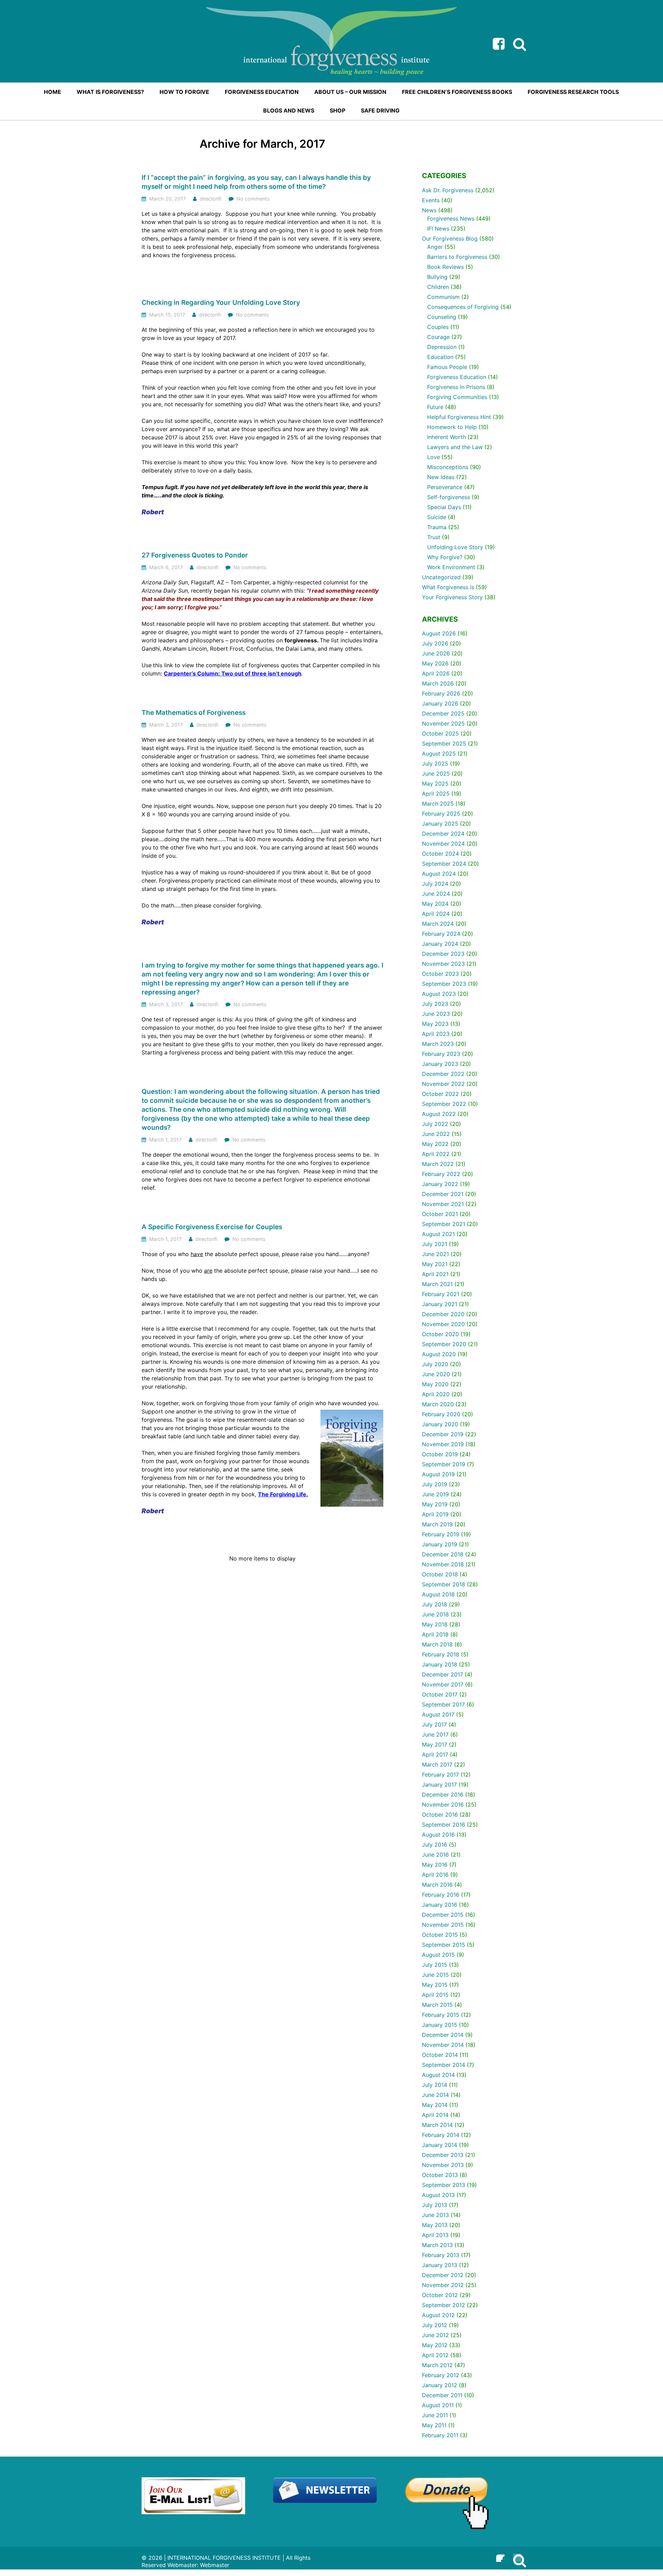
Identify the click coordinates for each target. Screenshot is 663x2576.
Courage (438, 337)
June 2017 (435, 1734)
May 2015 (435, 1985)
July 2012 (435, 2325)
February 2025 (441, 814)
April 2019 (435, 1514)
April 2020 (436, 1394)
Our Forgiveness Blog (450, 239)
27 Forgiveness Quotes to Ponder (195, 555)
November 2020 (443, 1324)
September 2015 (444, 1945)
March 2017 (437, 1765)
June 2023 (436, 1014)
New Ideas (441, 477)
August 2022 (439, 1114)
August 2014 (438, 2075)
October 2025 (440, 733)
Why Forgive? (445, 557)
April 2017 (435, 1754)
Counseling (442, 317)
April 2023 (436, 1034)
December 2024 (443, 834)
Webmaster (215, 2565)
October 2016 (440, 1815)
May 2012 (435, 2345)
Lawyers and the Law (455, 447)
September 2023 (444, 984)
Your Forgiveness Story (452, 597)
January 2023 (440, 1064)
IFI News (438, 229)
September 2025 (444, 743)
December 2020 (443, 1314)
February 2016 (441, 1895)
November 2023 (443, 964)
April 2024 (436, 914)
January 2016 (440, 1905)
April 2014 (435, 2115)
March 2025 (438, 804)
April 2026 (436, 673)
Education (440, 357)
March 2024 (438, 924)
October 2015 (440, 1935)
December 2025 (443, 713)
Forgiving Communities (457, 397)
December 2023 (443, 954)
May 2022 (435, 1144)
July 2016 (435, 1845)
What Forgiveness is (448, 587)
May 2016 (435, 1865)
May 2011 (434, 2425)
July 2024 (435, 884)
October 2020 (440, 1334)
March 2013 (437, 2245)
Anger (435, 247)
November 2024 (443, 844)
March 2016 (437, 1885)
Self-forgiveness (449, 497)
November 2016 (443, 1805)
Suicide (437, 517)
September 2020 (444, 1344)
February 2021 (441, 1294)
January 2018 (440, 1664)
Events (431, 200)
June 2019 (435, 1494)
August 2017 (438, 1714)
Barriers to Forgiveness (457, 257)
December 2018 (443, 1554)
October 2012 (440, 2295)
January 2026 (440, 703)
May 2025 (435, 784)
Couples (438, 327)
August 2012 (438, 2315)
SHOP (338, 110)
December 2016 (443, 1795)
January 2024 (440, 944)
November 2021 (443, 1204)
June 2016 (435, 1855)
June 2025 (436, 774)
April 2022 (436, 1154)
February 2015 (441, 2015)
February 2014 (441, 2135)
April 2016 (435, 1875)
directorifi (210, 199)
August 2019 (438, 1474)
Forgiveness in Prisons (456, 387)
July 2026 (435, 643)
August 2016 (438, 1835)
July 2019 (435, 1484)
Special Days (444, 507)
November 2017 (443, 1684)
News (429, 210)
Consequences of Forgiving (463, 307)
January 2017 (439, 1785)
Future (435, 407)
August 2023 (439, 994)
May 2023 (435, 1024)
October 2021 (440, 1214)
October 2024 (440, 854)
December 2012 (443, 2275)
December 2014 (443, 2035)
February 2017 (440, 1775)
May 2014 (435, 2105)
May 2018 (435, 1624)
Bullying (437, 277)
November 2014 (443, 2045)
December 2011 (442, 2395)
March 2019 (437, 1524)
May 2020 (435, 1384)
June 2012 (435, 2335)
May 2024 (435, 904)
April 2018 (435, 1634)
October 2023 (440, 974)
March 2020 (438, 1404)
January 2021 (440, 1304)
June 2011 (435, 2415)
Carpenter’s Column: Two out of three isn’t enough (233, 673)
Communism (443, 297)
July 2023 (435, 1004)
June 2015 (435, 1975)
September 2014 (444, 2065)
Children (438, 287)
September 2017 (443, 1704)
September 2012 (444, 2305)
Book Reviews (445, 267)
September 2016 (444, 1825)
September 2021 (444, 1224)
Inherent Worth (446, 437)
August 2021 (438, 1234)
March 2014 (437, 2125)
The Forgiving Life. (283, 1494)
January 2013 (440, 2265)
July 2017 (434, 1724)
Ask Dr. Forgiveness (448, 190)
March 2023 (438, 1044)
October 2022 (440, 1094)
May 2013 (435, 2225)
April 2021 (435, 1274)
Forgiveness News (451, 218)
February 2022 (441, 1174)
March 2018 (437, 1644)
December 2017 (443, 1674)
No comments (253, 199)
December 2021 (443, 1194)
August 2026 (439, 633)
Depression (442, 347)
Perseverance (445, 487)
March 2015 (437, 2005)
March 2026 (438, 683)
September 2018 (444, 1584)
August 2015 (438, 1955)
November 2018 (443, 1564)
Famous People (447, 367)
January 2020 (440, 1424)
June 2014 (435, 2095)
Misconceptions (448, 467)
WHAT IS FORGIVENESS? (110, 92)
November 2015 (443, 1925)
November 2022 (443, 1084)
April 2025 (436, 794)
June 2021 (435, 1254)
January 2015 (440, 2025)
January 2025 (440, 824)
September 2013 (444, 2185)
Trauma (437, 527)
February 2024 (441, 934)
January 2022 (440, 1184)
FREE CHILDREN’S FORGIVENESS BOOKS (457, 92)
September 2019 (444, 1464)
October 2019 (440, 1454)
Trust (434, 537)
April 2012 (435, 2355)
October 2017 (440, 1694)
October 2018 (440, 1574)
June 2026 (436, 653)
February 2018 (441, 1654)
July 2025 (435, 764)
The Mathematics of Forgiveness (194, 713)
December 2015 (443, 1915)
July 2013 (435, 2205)
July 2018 (435, 1604)
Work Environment (451, 567)
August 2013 (438, 2195)
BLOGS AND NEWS (289, 110)
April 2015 (435, 1995)
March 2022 (438, 1164)
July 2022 (435, 1124)
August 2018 (438, 1594)
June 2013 (435, 2215)
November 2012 (443, 2285)
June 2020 (436, 1374)
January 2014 (440, 2145)
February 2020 (441, 1414)
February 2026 (441, 693)
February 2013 (441, 2255)
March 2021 (437, 1284)
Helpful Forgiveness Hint (459, 417)
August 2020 (439, 1354)
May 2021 (435, 1264)
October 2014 (440, 2055)
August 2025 (439, 754)
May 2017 (435, 1744)
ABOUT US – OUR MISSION (350, 92)
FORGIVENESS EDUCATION (262, 92)
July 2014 (435, 2085)
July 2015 (435, 1965)
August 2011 (438, 2405)
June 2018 (435, 1614)
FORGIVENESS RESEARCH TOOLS (573, 92)
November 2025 (443, 723)
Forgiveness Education (457, 377)
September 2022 (444, 1104)
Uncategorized (441, 577)
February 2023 (441, 1054)
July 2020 (435, 1364)
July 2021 (435, 1244)
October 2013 (440, 2175)
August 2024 (439, 874)
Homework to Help (452, 427)
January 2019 (440, 1544)
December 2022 (443, 1074)
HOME (52, 92)
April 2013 (435, 2235)
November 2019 (443, 1444)
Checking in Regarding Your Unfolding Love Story (221, 303)
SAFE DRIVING (380, 110)
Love (434, 457)
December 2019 (443, 1434)
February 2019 (441, 1534)
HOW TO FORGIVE (184, 92)
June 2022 (436, 1134)
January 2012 (440, 2385)
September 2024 (444, 864)
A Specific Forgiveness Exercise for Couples (212, 1227)
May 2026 (435, 663)
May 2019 (435, 1504)
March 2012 (437, 2365)
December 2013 (443, 2155)
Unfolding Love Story (455, 547)
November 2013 (443, 2165)
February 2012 (441, 2375)
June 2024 (436, 894)
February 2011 (440, 2435)
